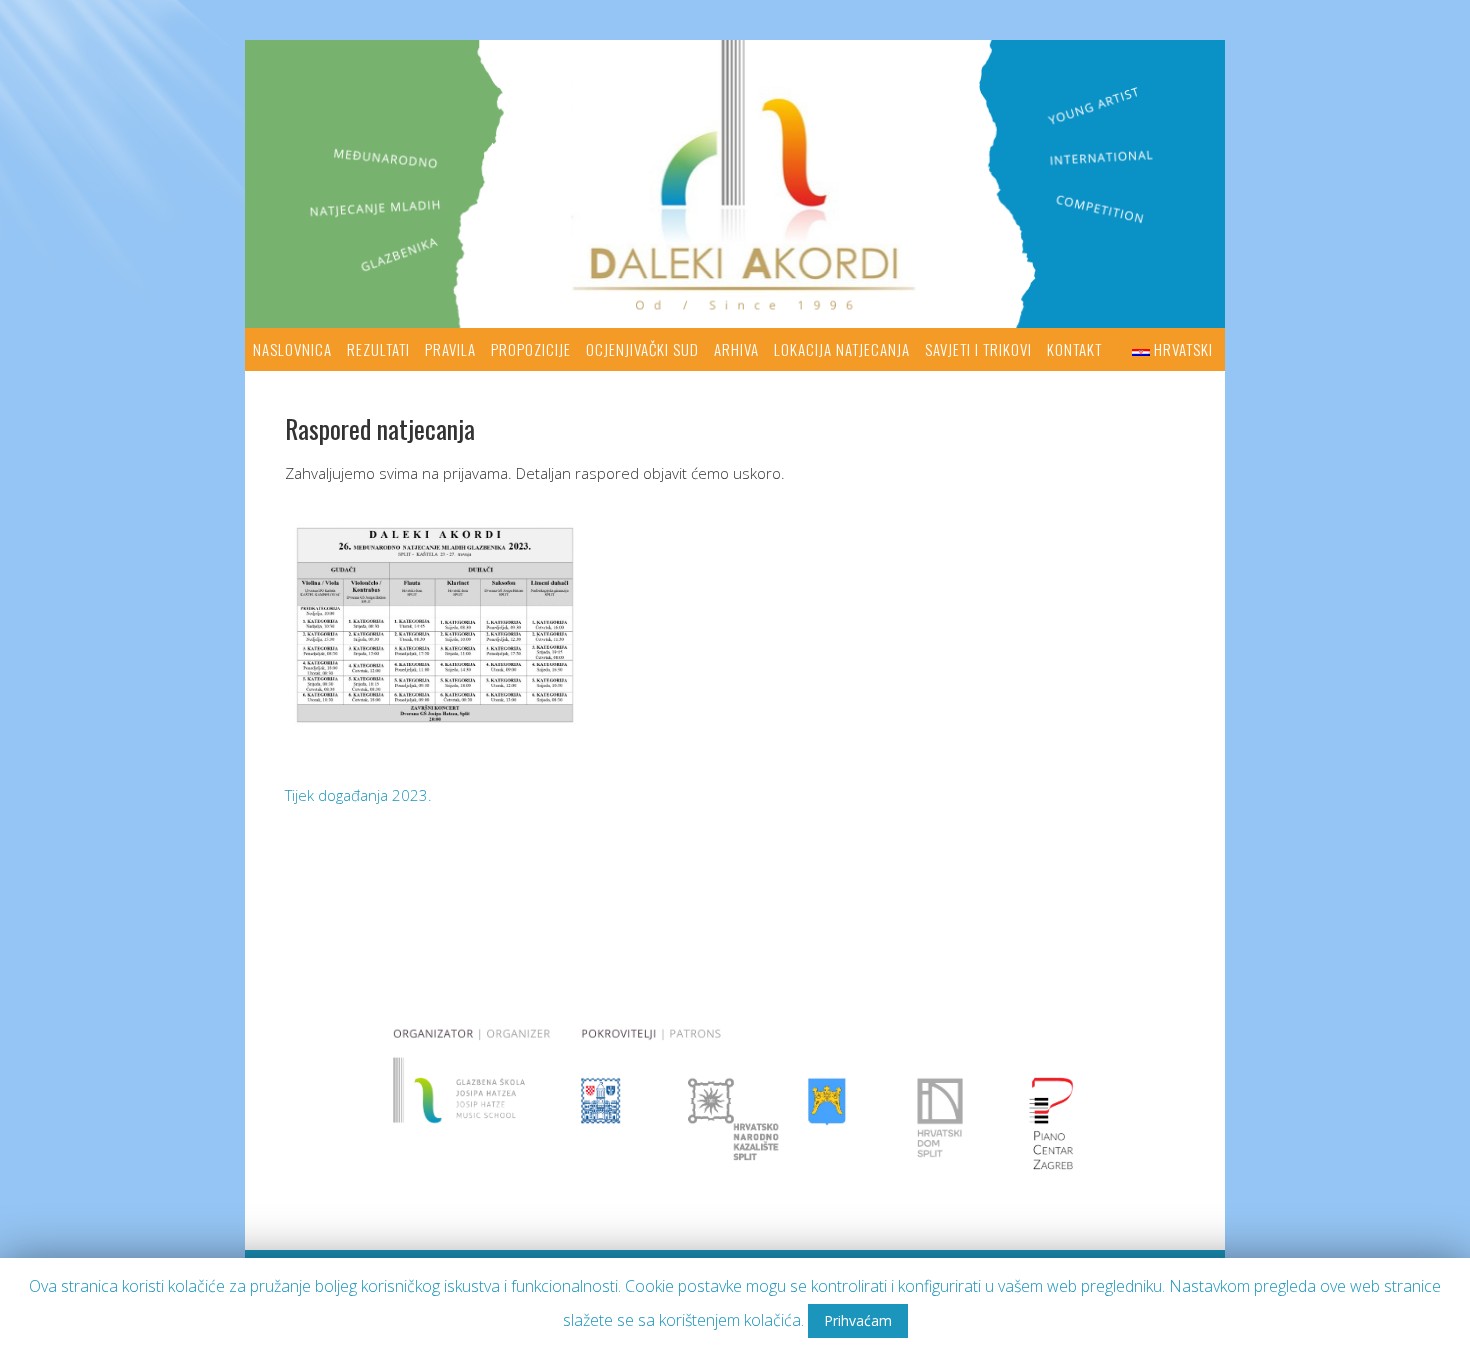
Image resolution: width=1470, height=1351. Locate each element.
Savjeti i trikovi (978, 349)
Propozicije (531, 349)
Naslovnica (292, 349)
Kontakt (1074, 349)
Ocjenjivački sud (642, 349)
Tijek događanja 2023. (358, 795)
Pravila (450, 349)
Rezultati (378, 349)
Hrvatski (1183, 349)
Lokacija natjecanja (842, 349)
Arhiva (736, 349)
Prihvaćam (858, 1320)
